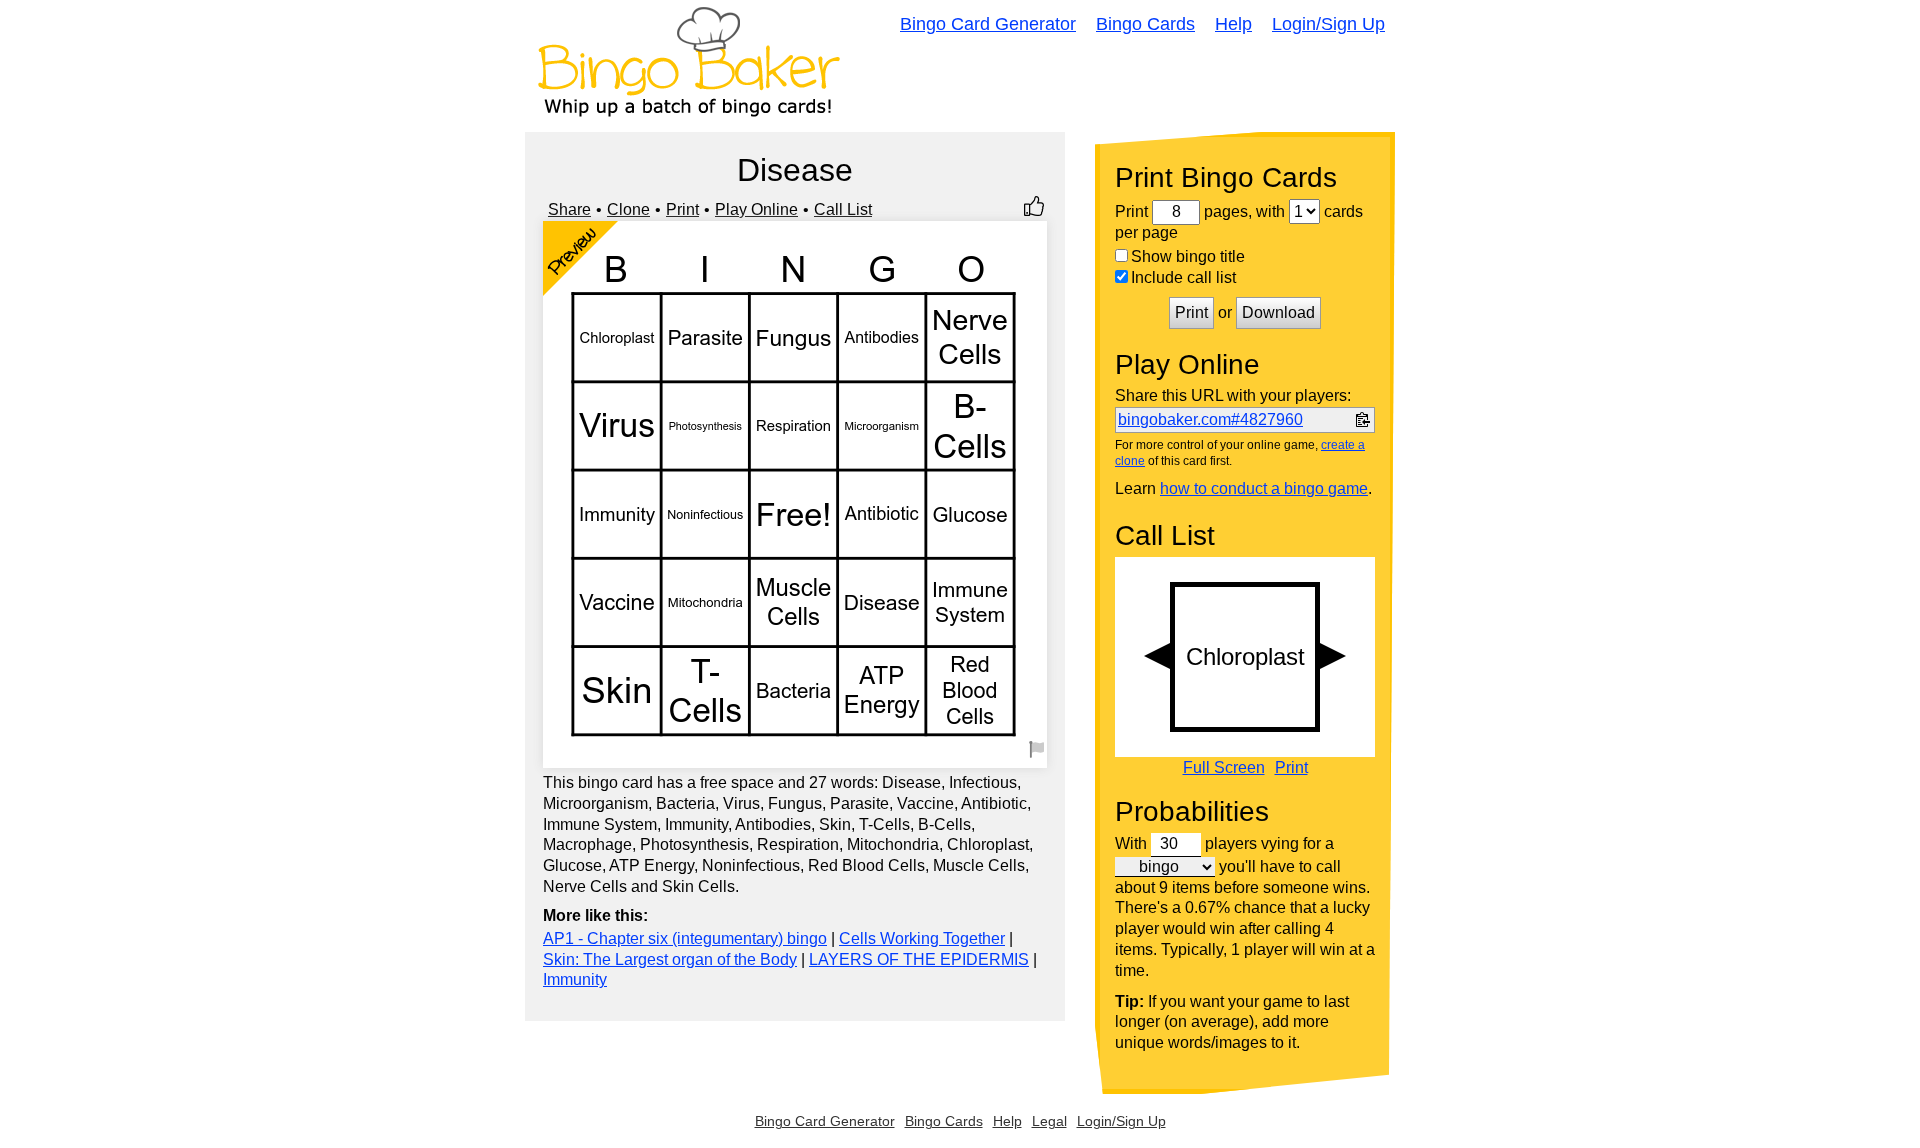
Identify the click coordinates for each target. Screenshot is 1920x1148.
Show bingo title (1188, 256)
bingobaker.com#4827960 (1210, 419)
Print (682, 209)
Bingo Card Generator (988, 24)
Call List (843, 209)
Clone (628, 209)
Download (1278, 312)
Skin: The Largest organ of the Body (670, 959)
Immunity (575, 979)
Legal (1049, 1121)
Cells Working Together (922, 938)
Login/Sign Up (1328, 24)
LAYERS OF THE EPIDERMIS (919, 959)
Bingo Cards (1145, 24)
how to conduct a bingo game (1264, 488)
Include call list (1183, 277)
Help (1233, 24)
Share (569, 209)
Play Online (756, 209)
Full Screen (1224, 768)
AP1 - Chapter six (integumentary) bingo (685, 938)
